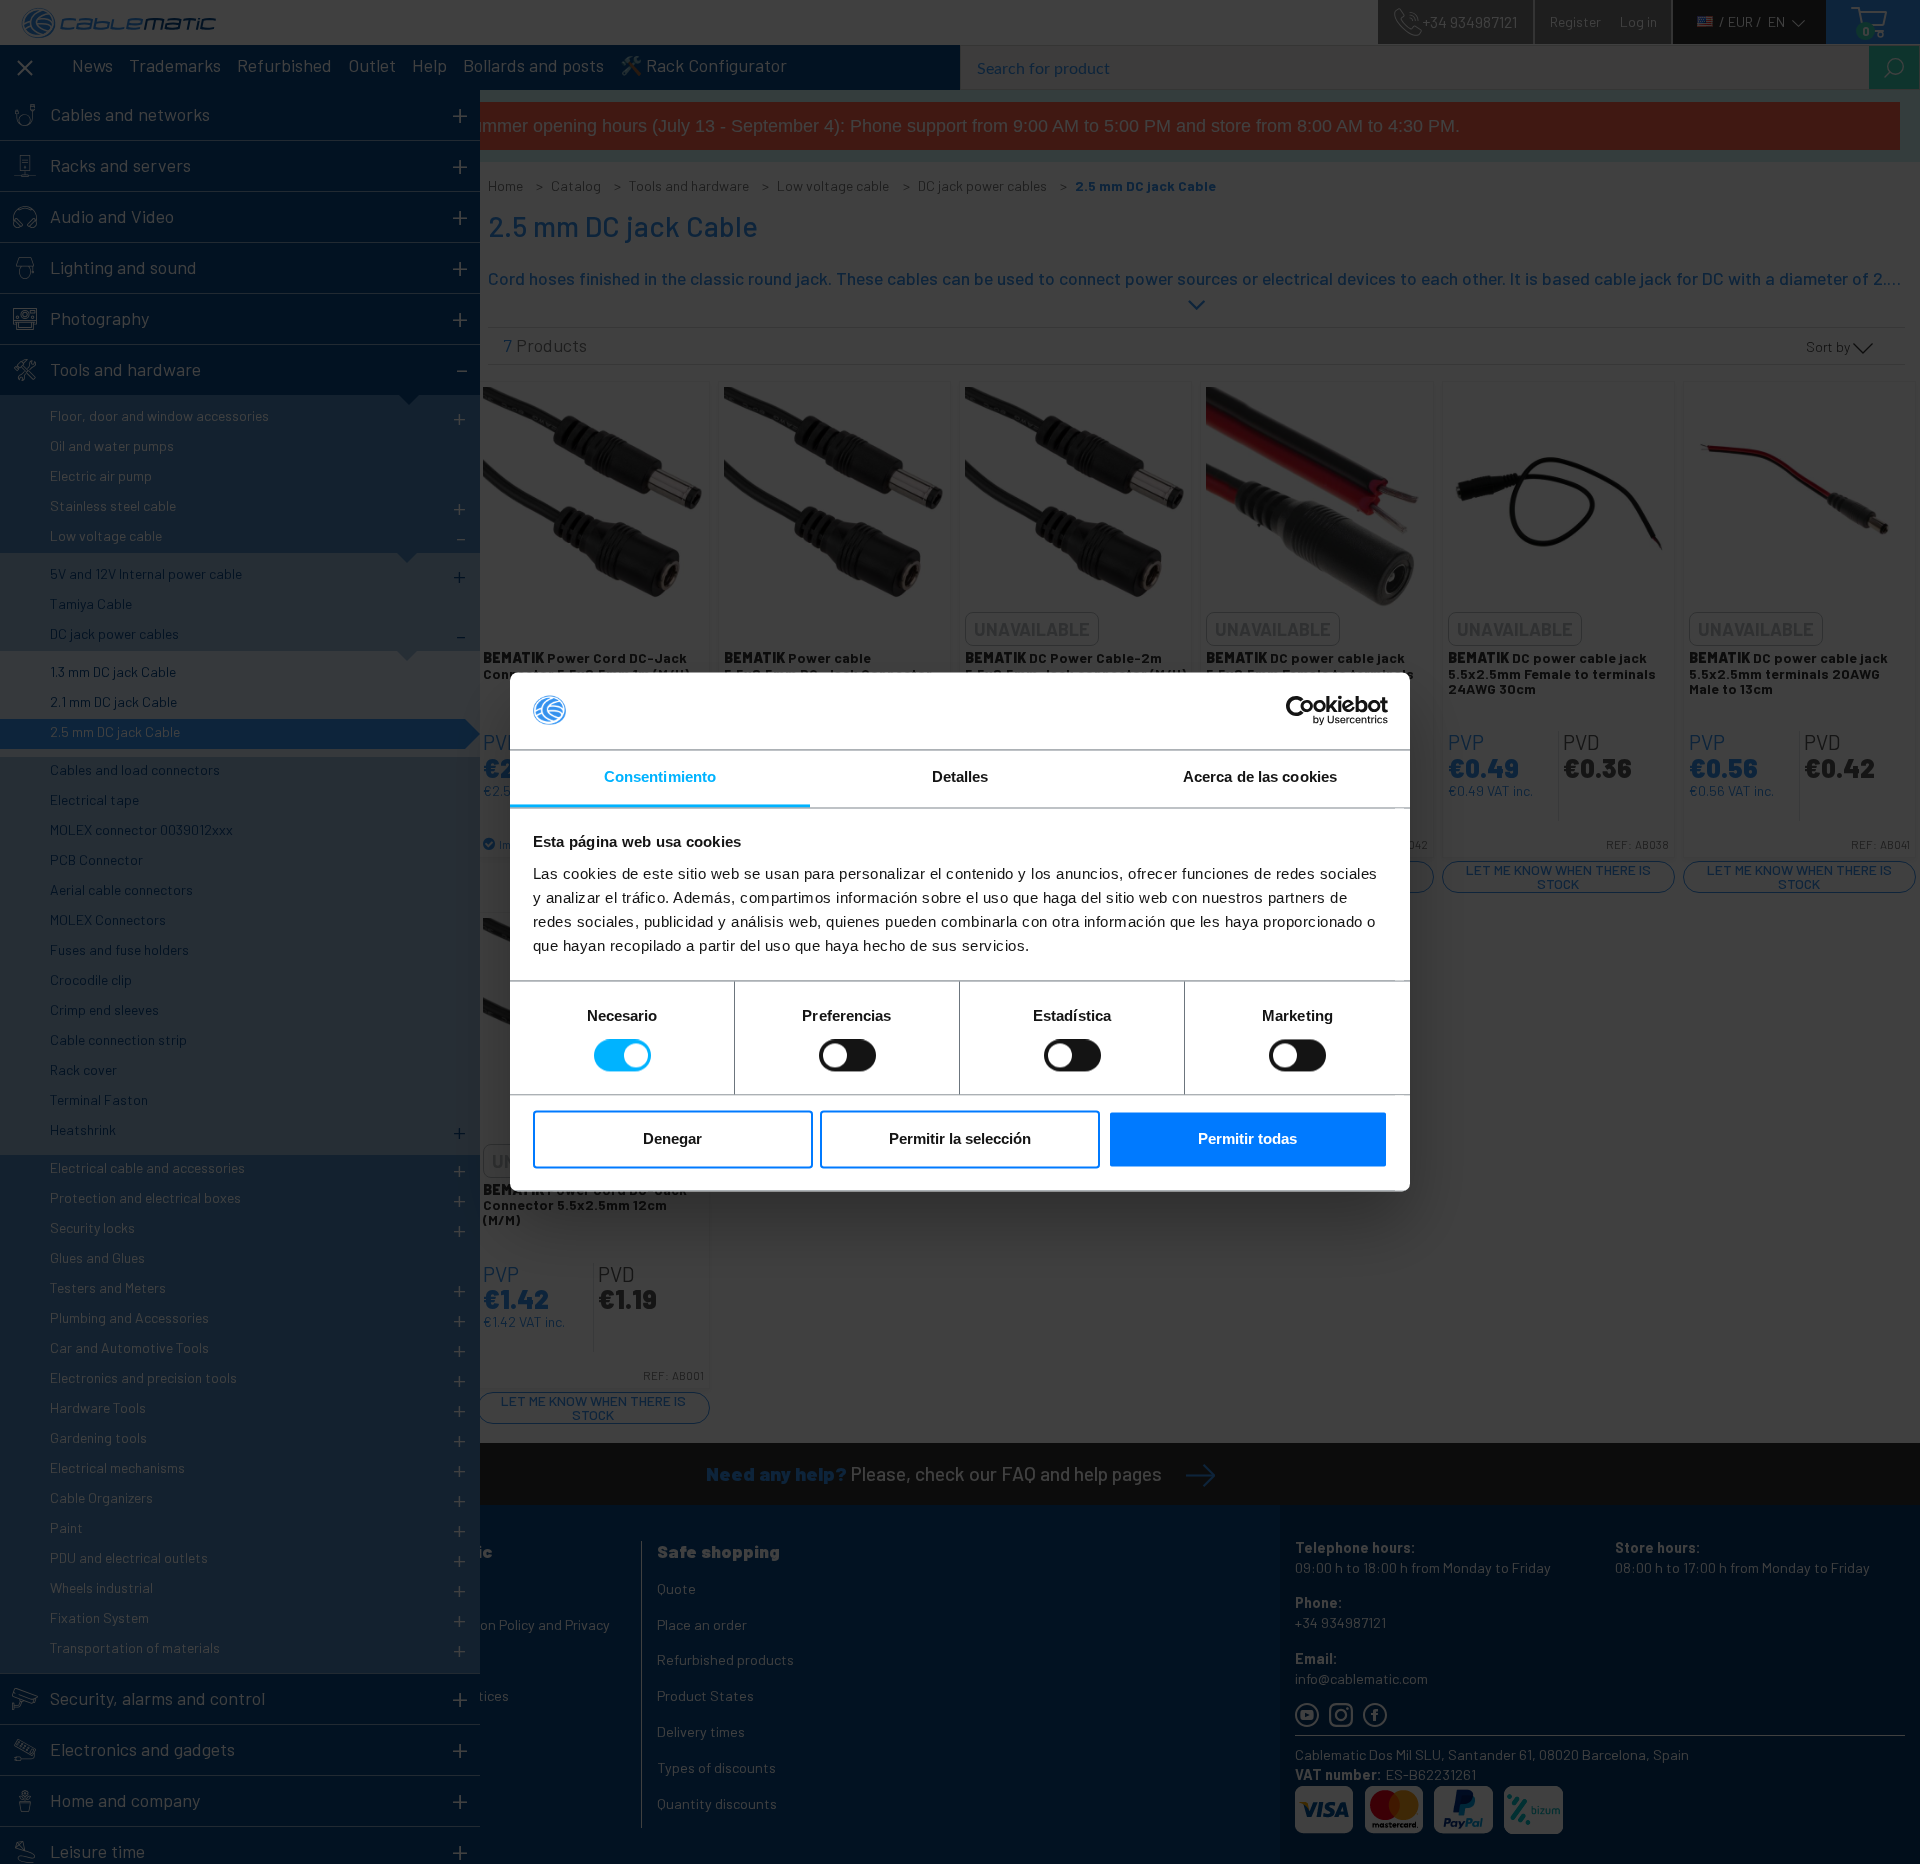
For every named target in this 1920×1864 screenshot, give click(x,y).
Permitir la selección (960, 1138)
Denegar (672, 1138)
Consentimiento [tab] (660, 776)
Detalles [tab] (960, 776)
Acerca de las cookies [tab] (1260, 776)
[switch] (847, 1056)
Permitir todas (1247, 1138)
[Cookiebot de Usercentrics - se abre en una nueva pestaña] (1300, 711)
